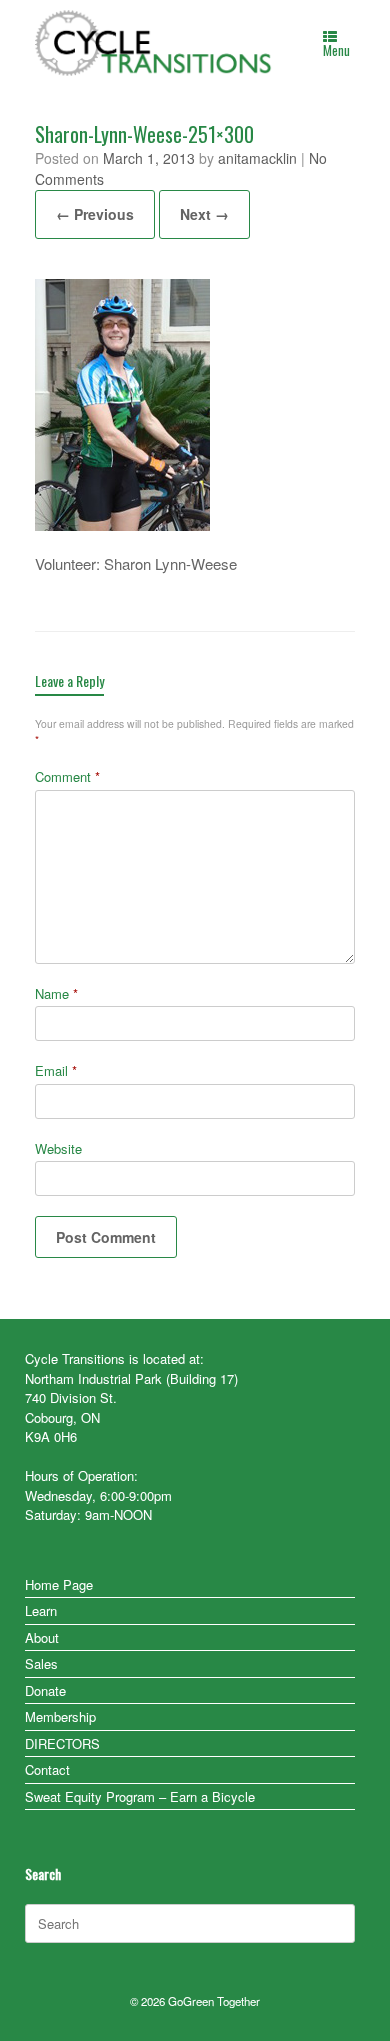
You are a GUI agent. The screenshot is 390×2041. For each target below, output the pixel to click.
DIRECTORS (62, 1743)
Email (56, 1070)
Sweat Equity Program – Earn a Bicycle (140, 1796)
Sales (41, 1663)
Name (56, 993)
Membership (60, 1716)
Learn (41, 1610)
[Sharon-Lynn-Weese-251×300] (122, 524)
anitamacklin (257, 158)
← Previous (95, 214)
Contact (47, 1769)
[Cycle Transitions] (154, 43)
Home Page (59, 1584)
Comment (67, 776)
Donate (45, 1690)
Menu (336, 50)
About (42, 1637)
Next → (204, 214)
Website (58, 1148)
